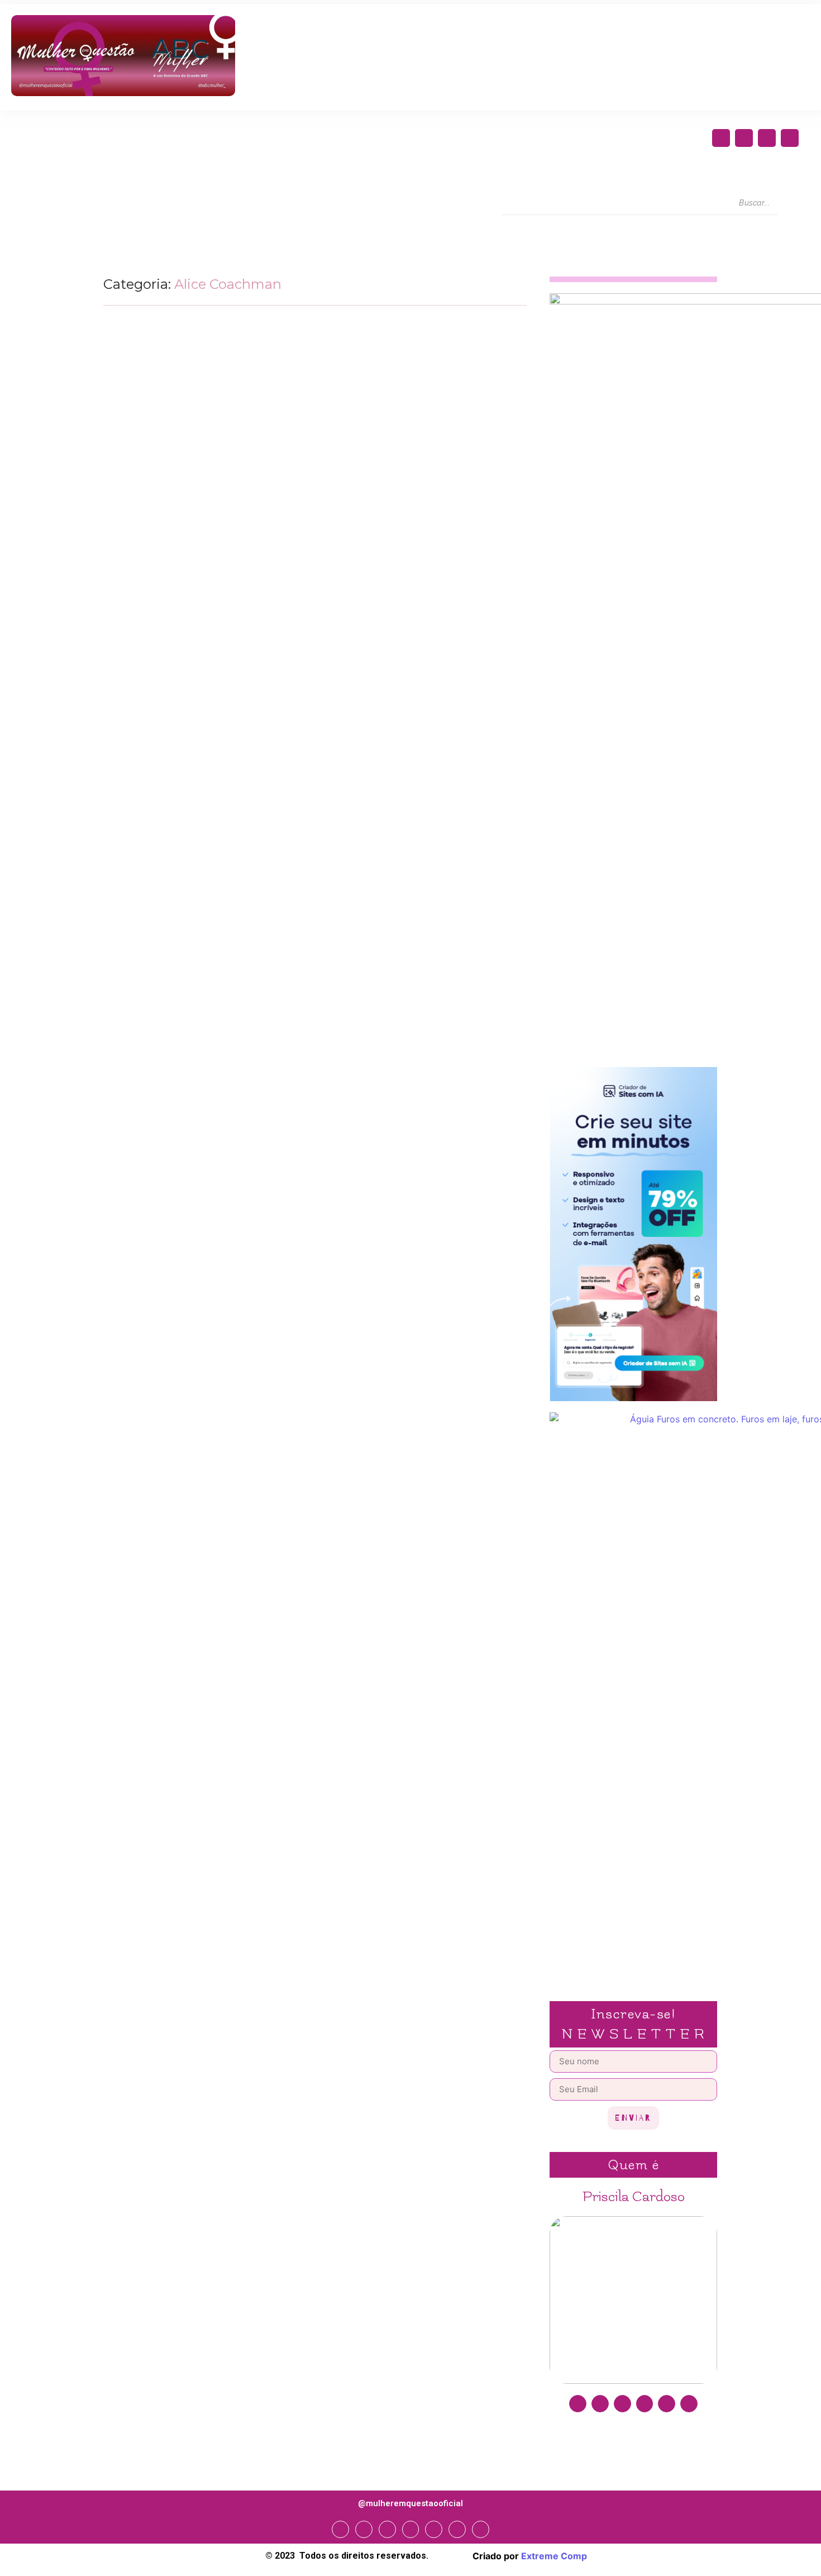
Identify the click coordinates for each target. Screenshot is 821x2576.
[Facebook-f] (721, 138)
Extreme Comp (554, 2556)
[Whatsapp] (457, 2529)
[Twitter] (767, 138)
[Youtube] (790, 138)
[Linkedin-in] (645, 2404)
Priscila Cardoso (634, 2197)
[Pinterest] (667, 2404)
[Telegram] (434, 2529)
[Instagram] (744, 138)
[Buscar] (788, 203)
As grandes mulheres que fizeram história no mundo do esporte (272, 585)
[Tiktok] (689, 2404)
